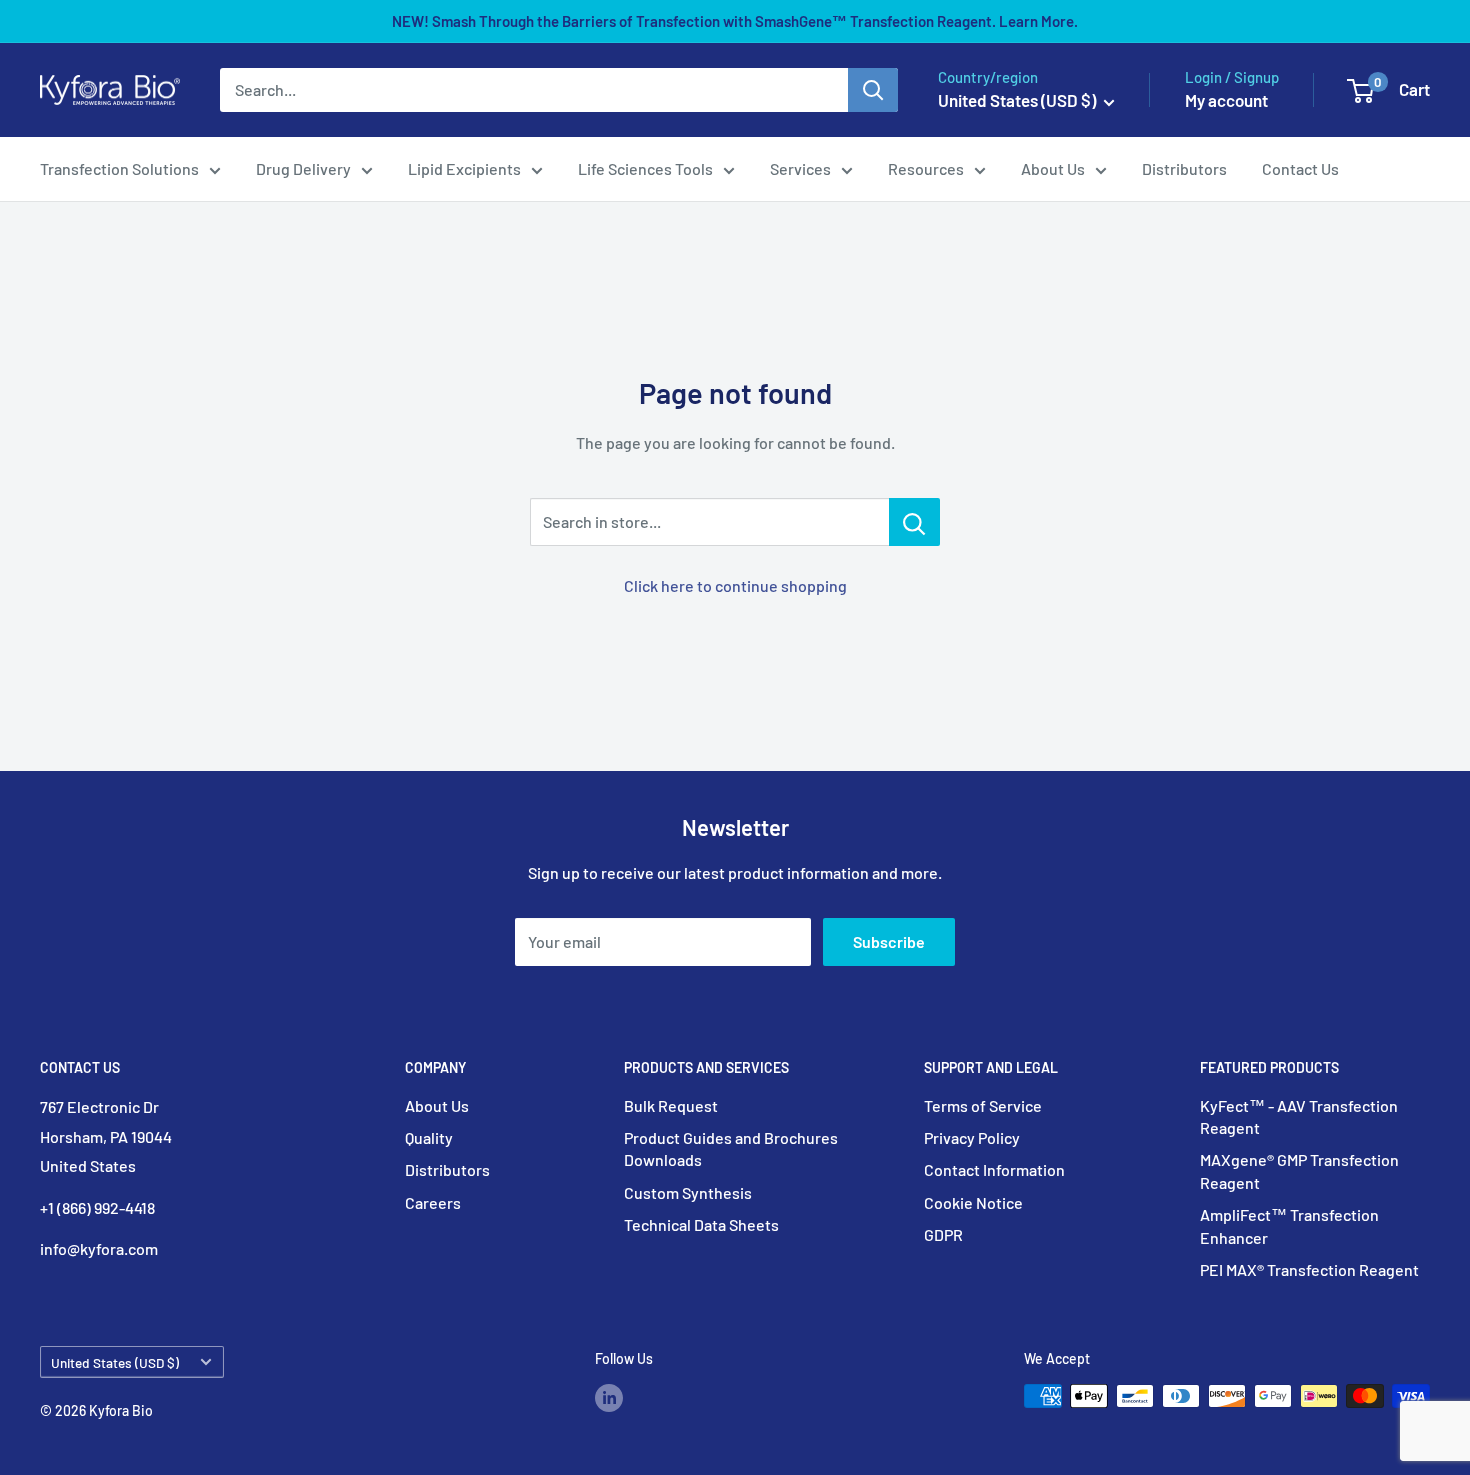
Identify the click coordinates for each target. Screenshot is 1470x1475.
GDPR (943, 1234)
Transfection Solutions (119, 168)
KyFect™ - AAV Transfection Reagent (1299, 1116)
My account (1226, 100)
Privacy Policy (972, 1137)
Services (800, 168)
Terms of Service (983, 1105)
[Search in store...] (914, 522)
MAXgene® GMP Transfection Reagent (1299, 1170)
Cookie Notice (973, 1202)
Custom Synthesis (688, 1192)
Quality (429, 1137)
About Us (1053, 168)
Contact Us (1300, 168)
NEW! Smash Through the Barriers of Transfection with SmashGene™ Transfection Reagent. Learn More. (735, 21)
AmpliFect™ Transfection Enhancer (1289, 1225)
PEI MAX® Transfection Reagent (1309, 1269)
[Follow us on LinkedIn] (609, 1398)
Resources (926, 168)
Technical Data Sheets (701, 1224)
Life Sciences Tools (645, 168)
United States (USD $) (115, 1362)
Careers (433, 1202)
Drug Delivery (303, 168)
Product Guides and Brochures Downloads (731, 1148)
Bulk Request (671, 1105)
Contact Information (994, 1169)
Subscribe (889, 941)
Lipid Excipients (464, 168)
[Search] (873, 90)
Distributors (1184, 168)
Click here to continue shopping (735, 585)
